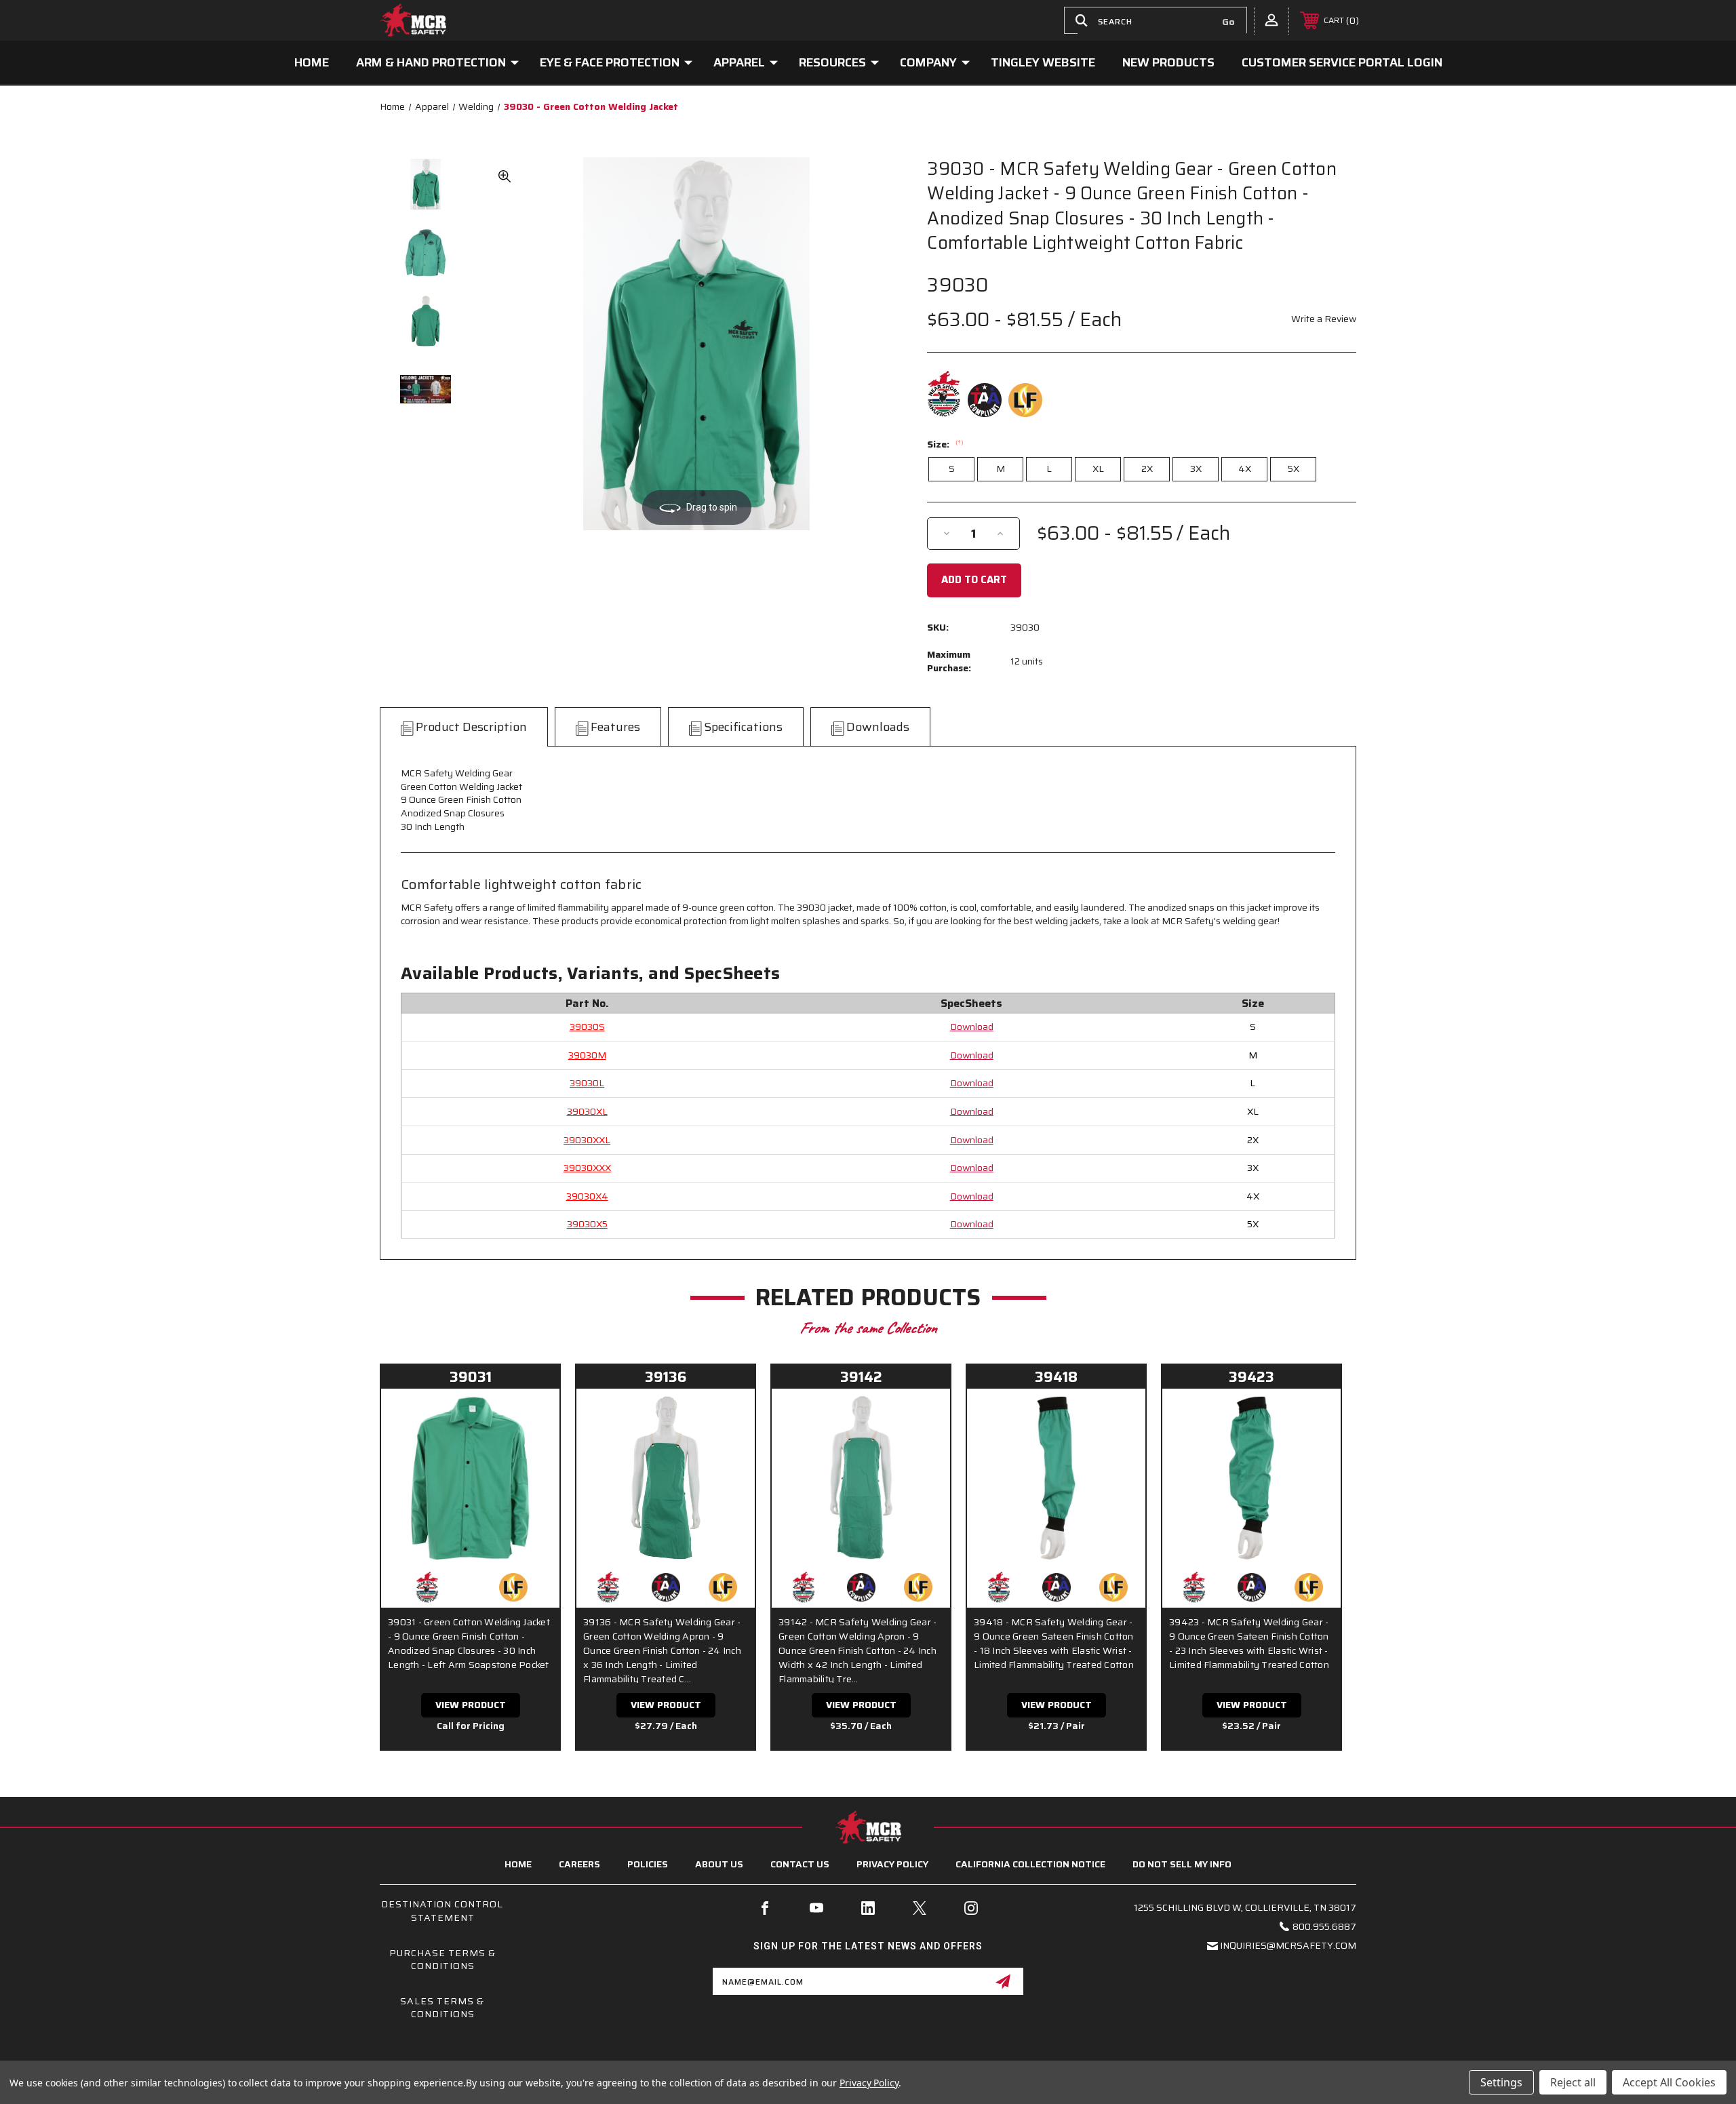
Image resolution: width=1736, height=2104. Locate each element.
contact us (800, 1864)
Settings (1501, 2082)
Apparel (739, 62)
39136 (666, 1377)
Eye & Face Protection (610, 62)
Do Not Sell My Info (1182, 1864)
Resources (832, 62)
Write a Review (1324, 319)
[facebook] (765, 1908)
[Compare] (532, 1450)
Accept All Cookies (1669, 2082)
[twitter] (920, 1908)
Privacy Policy (892, 1864)
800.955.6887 (1324, 1926)
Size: (945, 444)
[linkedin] (868, 1908)
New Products (1168, 62)
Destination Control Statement (442, 1911)
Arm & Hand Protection (431, 62)
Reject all (1573, 2082)
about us (719, 1864)
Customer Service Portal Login (1342, 62)
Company (928, 62)
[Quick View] (532, 1416)
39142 (861, 1377)
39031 (471, 1377)
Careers (579, 1864)
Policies (648, 1864)
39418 (1056, 1377)
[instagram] (971, 1908)
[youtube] (816, 1908)
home (518, 1864)
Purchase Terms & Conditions (442, 1960)
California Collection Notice (1030, 1864)
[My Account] (1271, 20)
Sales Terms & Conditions (442, 2008)
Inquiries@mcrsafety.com (1288, 1945)
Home (312, 62)
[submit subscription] (1003, 1981)
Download (972, 1027)
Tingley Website (1043, 62)
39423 (1251, 1377)
